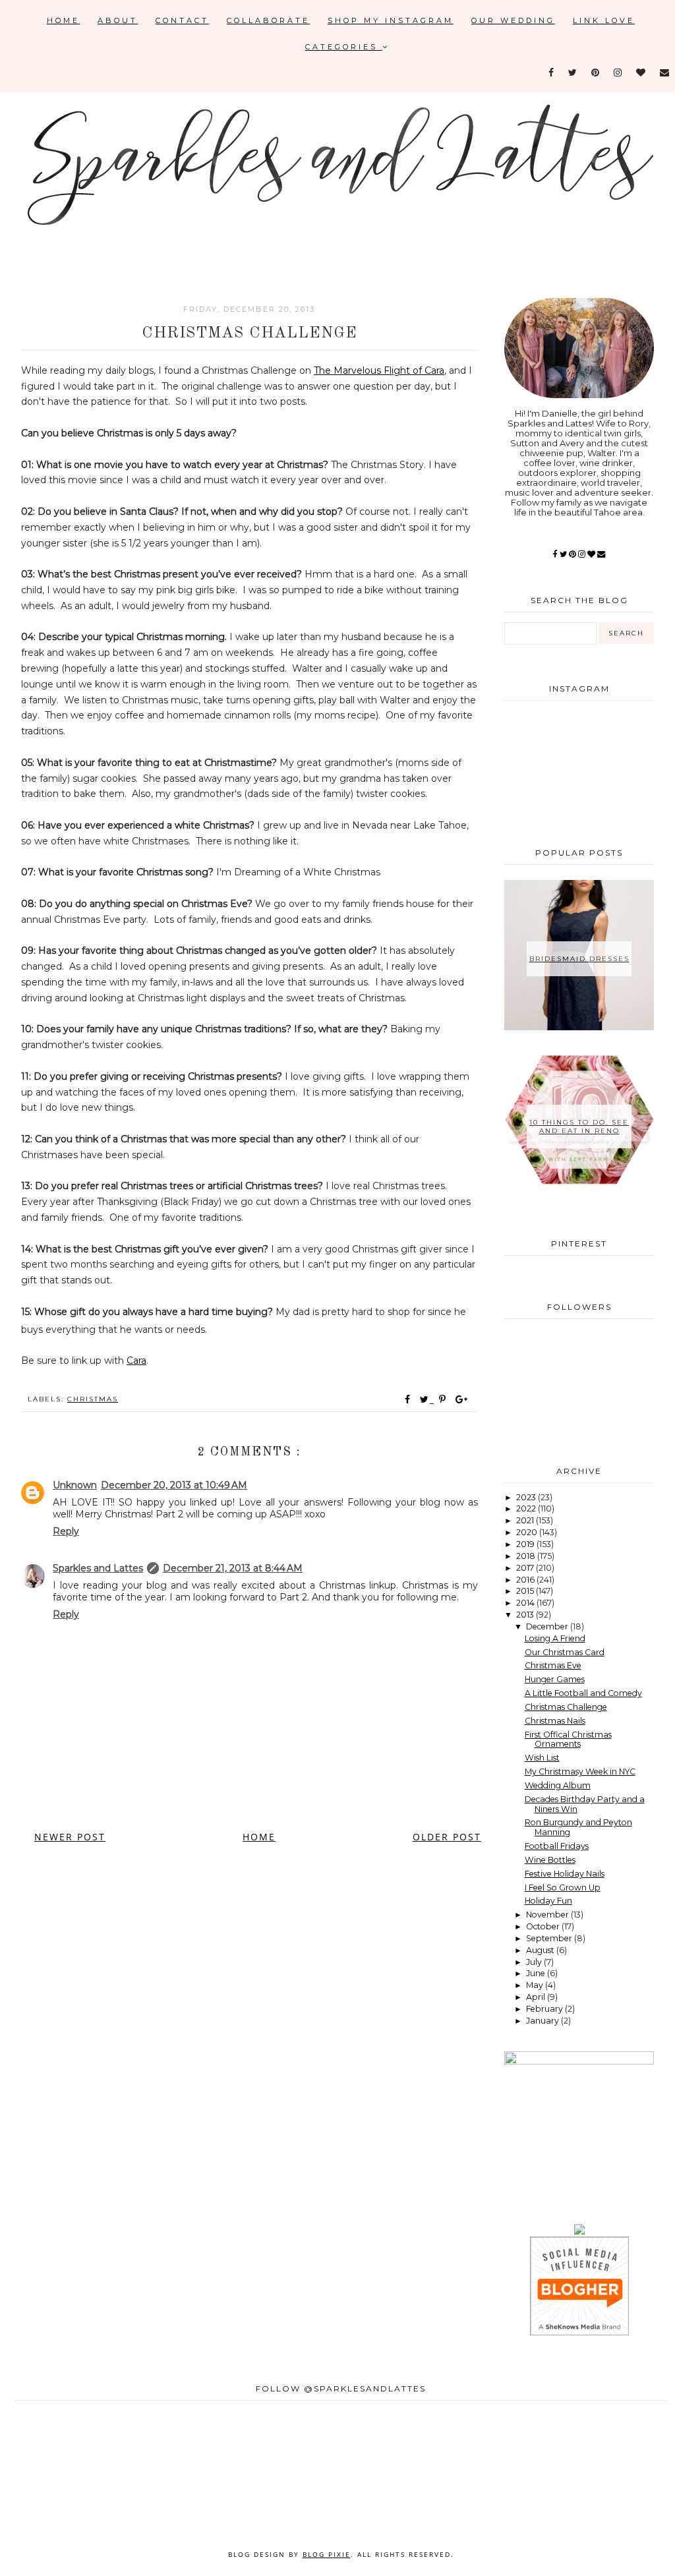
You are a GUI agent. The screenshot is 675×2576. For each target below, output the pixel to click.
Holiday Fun (548, 1901)
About (118, 20)
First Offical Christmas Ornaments (568, 1740)
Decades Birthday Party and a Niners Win (585, 1804)
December (548, 1626)
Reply (66, 1531)
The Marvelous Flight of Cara (379, 370)
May (536, 1985)
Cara (136, 1361)
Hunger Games (555, 1679)
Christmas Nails (555, 1721)
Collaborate (268, 20)
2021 (526, 1520)
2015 (526, 1591)
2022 (527, 1508)
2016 (526, 1580)
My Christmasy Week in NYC (580, 1771)
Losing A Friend (555, 1638)
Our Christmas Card (565, 1652)
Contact (182, 20)
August (541, 1950)
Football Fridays (557, 1846)
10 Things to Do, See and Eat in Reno (579, 1127)
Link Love (604, 20)
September (550, 1938)
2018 (527, 1556)
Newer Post (70, 1837)
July (535, 1962)
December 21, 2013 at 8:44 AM (233, 1568)
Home (63, 20)
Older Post (447, 1837)
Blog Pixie (327, 2554)
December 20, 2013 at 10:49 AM (174, 1485)
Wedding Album (558, 1785)
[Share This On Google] (462, 1399)
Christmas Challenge (566, 1707)
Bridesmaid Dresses (579, 959)
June (537, 1973)
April (537, 1997)
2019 (526, 1544)
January (543, 2021)
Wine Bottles (550, 1860)
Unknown (75, 1485)
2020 (528, 1532)
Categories (344, 47)
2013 (526, 1615)
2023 (527, 1497)
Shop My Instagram (391, 20)
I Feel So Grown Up (563, 1888)
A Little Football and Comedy (583, 1693)
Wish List (542, 1758)
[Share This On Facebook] (408, 1399)
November (548, 1915)
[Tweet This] (427, 1399)
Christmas (93, 1399)
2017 (526, 1568)
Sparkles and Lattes (98, 1568)
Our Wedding (513, 20)
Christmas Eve (553, 1665)
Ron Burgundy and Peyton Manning (578, 1827)
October (544, 1926)
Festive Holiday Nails (565, 1874)
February (545, 2009)
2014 (526, 1603)
